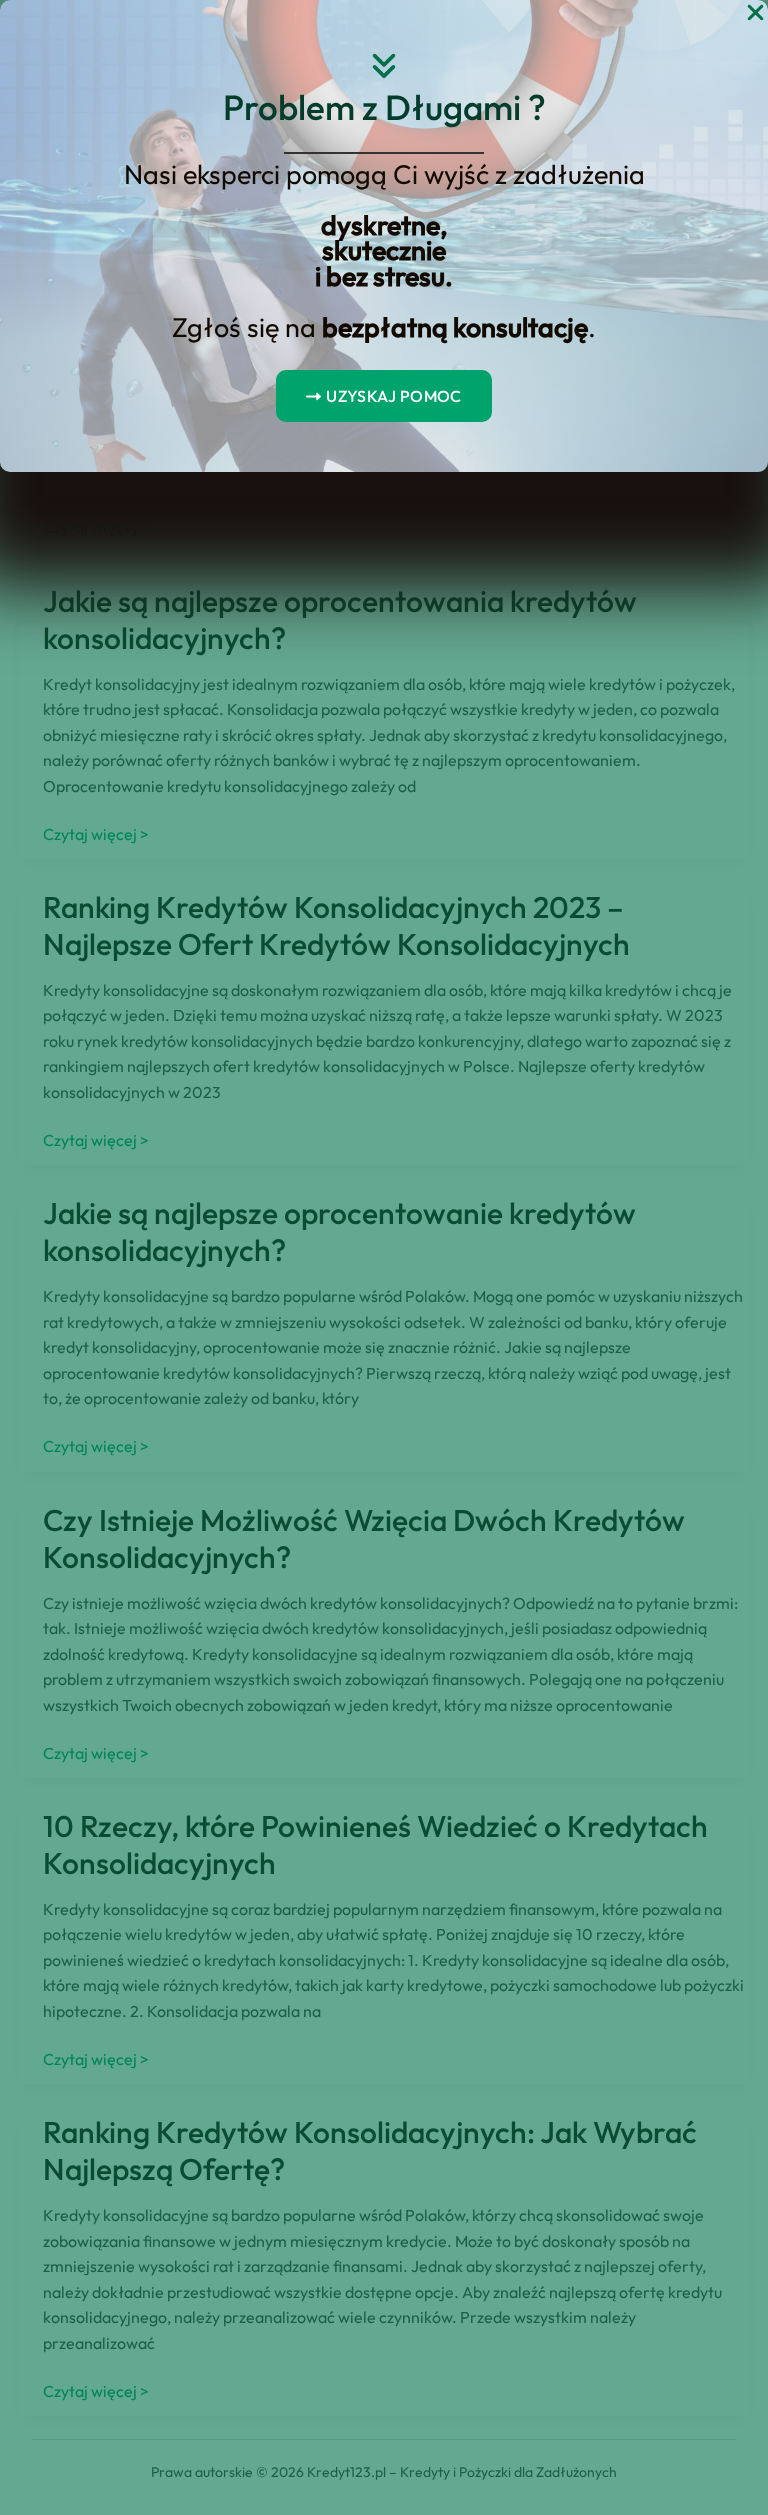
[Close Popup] (755, 13)
